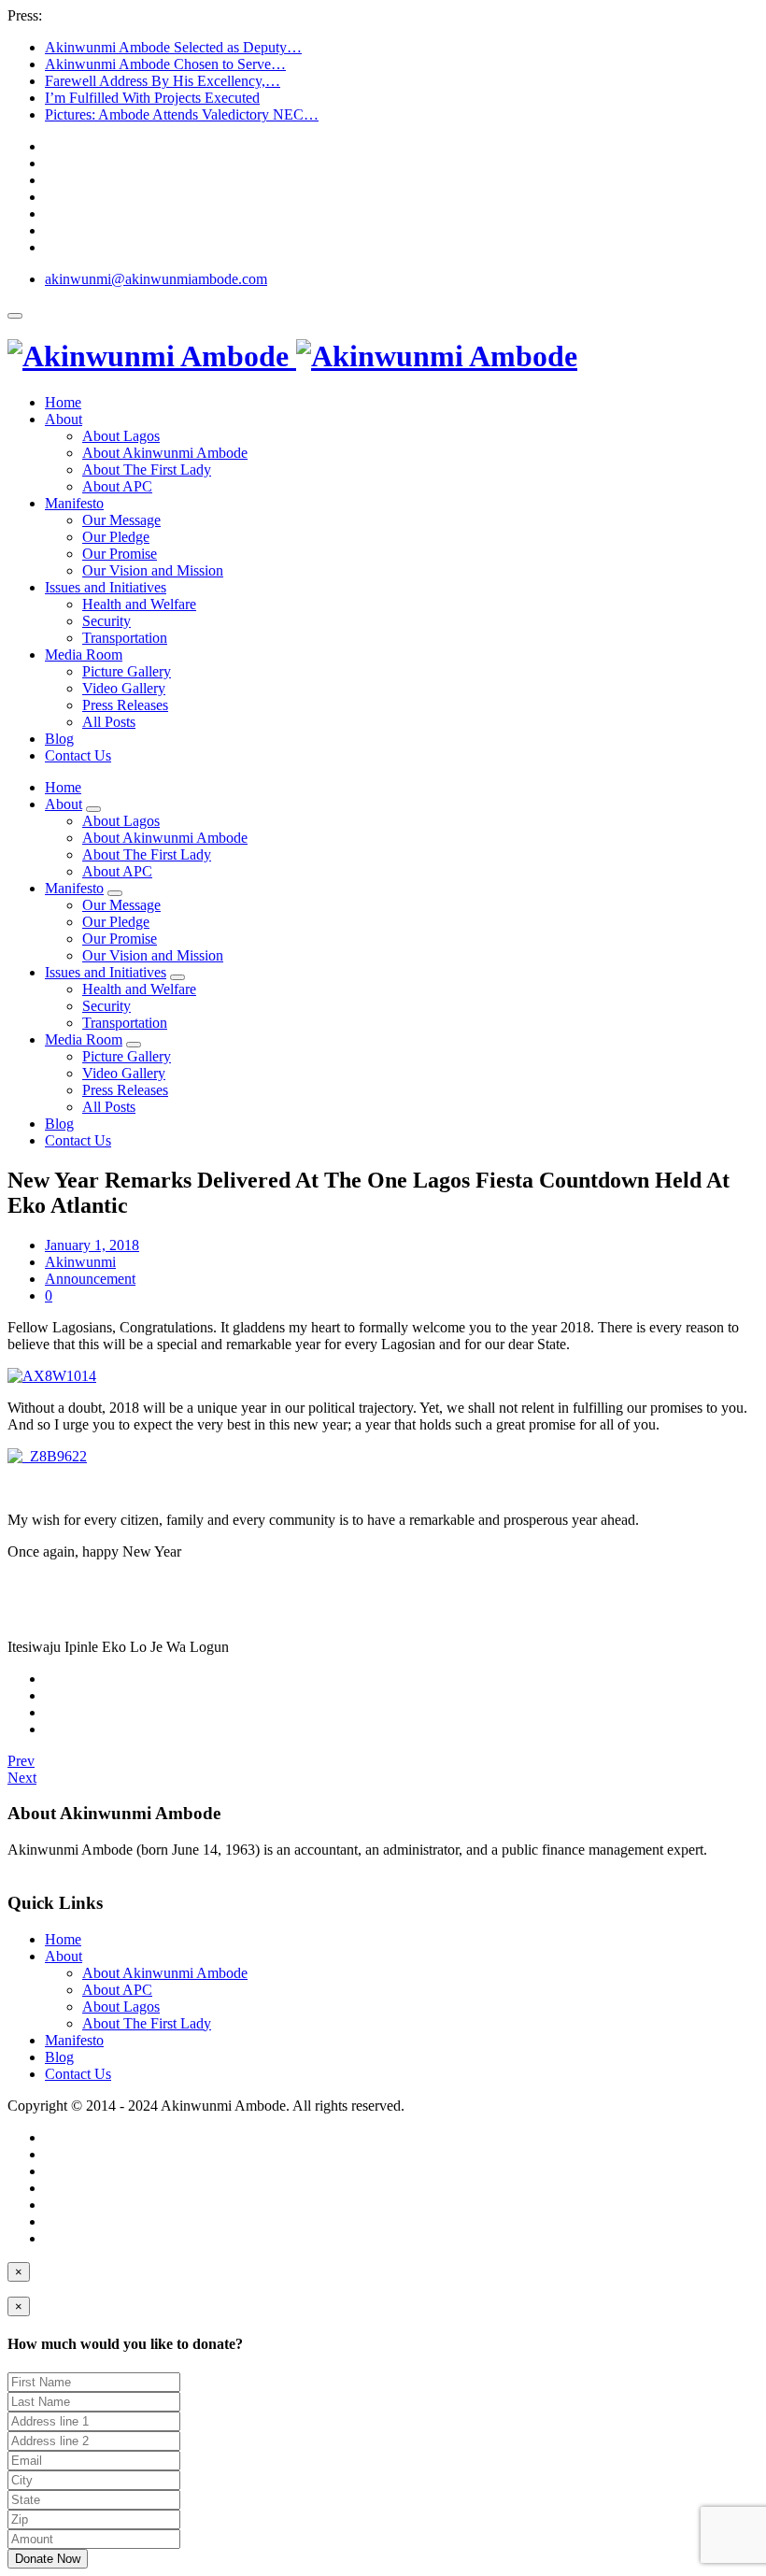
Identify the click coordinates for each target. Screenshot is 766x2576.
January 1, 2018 (92, 1245)
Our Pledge (116, 537)
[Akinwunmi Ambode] (292, 356)
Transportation (125, 638)
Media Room (84, 655)
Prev (21, 1761)
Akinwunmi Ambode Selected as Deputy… (173, 47)
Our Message (121, 520)
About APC (117, 486)
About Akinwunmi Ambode (165, 453)
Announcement (90, 1279)
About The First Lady (147, 470)
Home (63, 402)
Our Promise (120, 554)
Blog (59, 739)
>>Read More (49, 1866)
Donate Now (48, 2559)
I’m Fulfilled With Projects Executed (152, 98)
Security (106, 621)
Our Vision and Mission (153, 570)
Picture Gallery (127, 671)
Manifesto (74, 503)
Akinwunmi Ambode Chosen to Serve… (165, 64)
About (64, 419)
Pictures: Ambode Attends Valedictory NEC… (182, 114)
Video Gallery (124, 688)
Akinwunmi (80, 1262)
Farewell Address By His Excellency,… (163, 81)
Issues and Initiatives (106, 587)
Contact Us (78, 755)
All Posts (109, 722)
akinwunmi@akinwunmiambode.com (156, 279)
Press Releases (125, 705)
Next (22, 1778)
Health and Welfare (139, 604)
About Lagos (121, 436)
